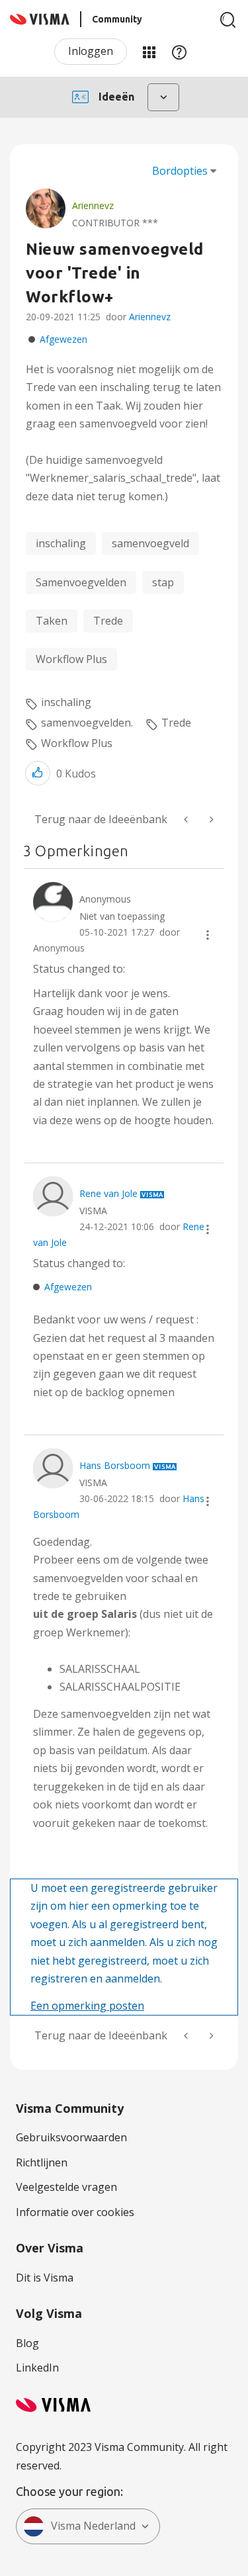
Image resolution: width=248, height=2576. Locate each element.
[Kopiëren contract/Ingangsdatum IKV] (187, 820)
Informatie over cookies (75, 2212)
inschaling (61, 543)
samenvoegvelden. (87, 723)
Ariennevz (150, 317)
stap (163, 582)
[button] (38, 773)
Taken (52, 621)
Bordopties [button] (180, 171)
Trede (108, 621)
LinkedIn (37, 2368)
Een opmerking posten (87, 2006)
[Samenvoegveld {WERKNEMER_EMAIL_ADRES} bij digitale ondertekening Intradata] (210, 820)
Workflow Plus (71, 659)
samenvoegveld (150, 543)
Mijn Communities (149, 52)
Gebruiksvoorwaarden (71, 2137)
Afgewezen (63, 339)
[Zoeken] (228, 20)
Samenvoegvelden (81, 582)
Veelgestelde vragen (66, 2187)
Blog (27, 2343)
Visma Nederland (93, 2526)
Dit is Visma (45, 2278)
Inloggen (91, 51)
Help (179, 52)
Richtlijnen (42, 2162)
